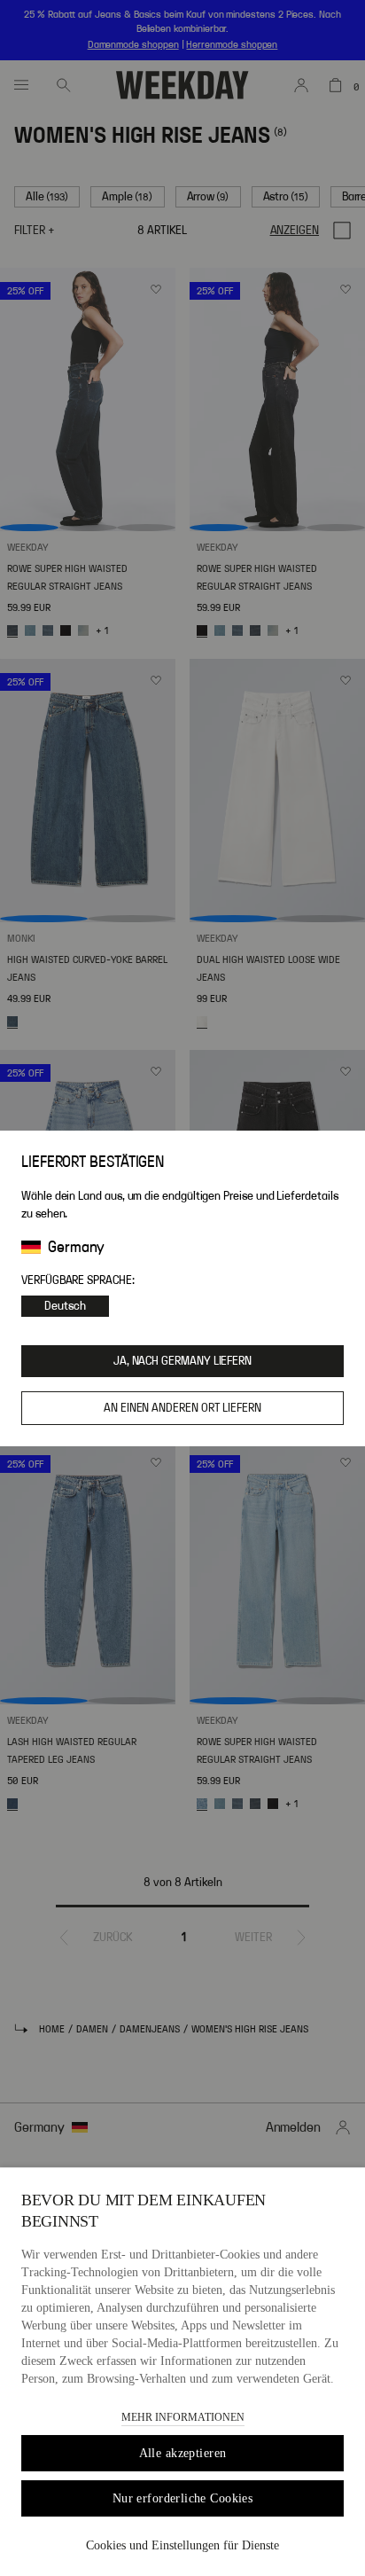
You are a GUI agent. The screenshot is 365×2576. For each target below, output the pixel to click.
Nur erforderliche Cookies (183, 2498)
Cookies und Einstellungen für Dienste (182, 2545)
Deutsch (65, 1306)
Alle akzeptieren (183, 2453)
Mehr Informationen (183, 2417)
